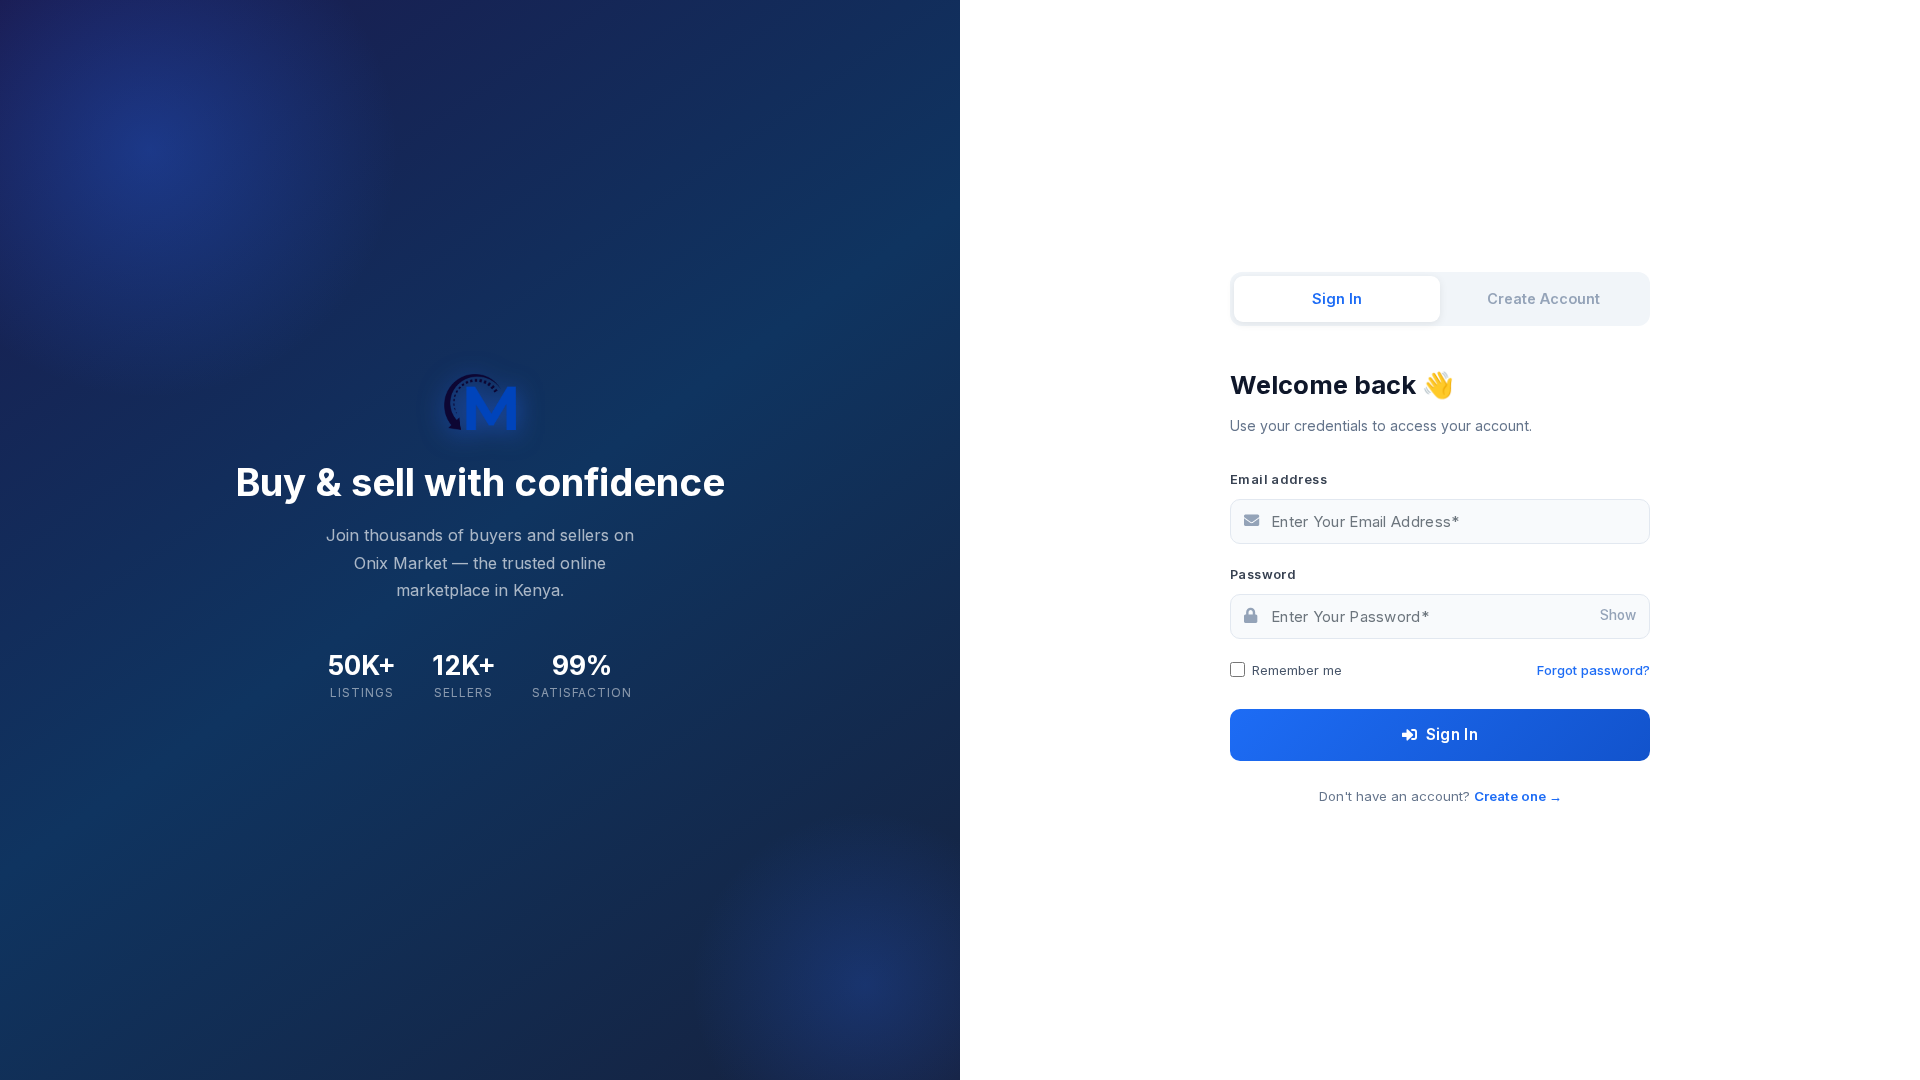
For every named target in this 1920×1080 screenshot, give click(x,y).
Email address (1278, 479)
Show (1618, 616)
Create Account (1543, 298)
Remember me (1297, 670)
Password (1263, 574)
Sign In (1337, 298)
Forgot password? (1593, 670)
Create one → (1518, 796)
